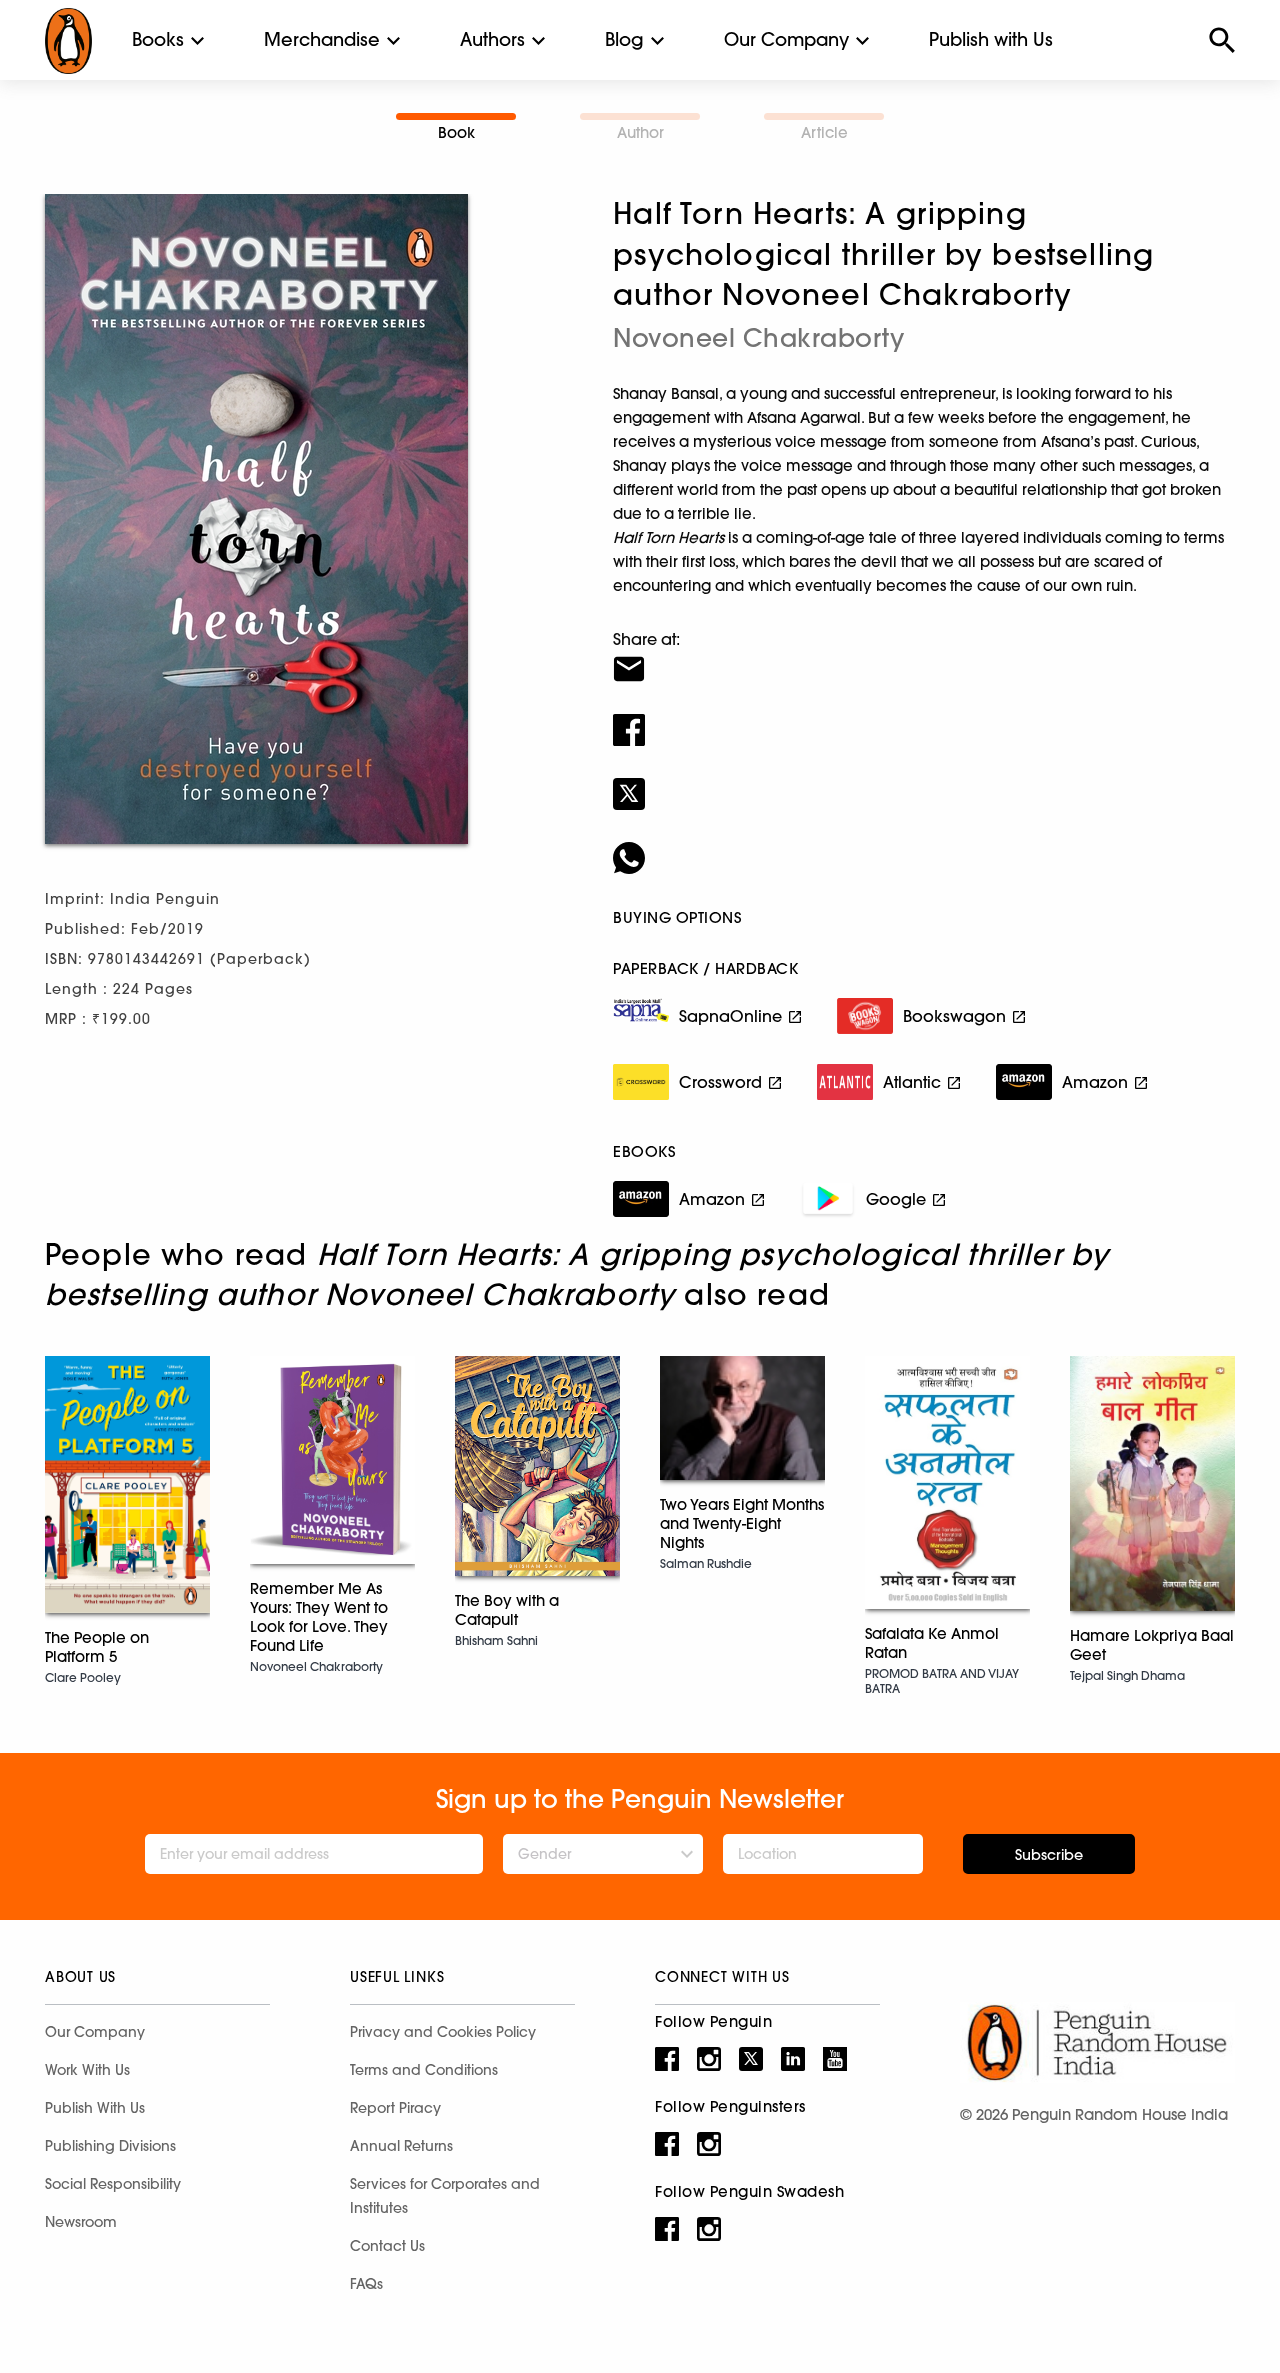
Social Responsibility (113, 2184)
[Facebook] (924, 717)
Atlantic (912, 1082)
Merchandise (322, 39)
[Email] (924, 656)
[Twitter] (924, 781)
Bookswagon (954, 1016)
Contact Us (387, 2246)
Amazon (1095, 1082)
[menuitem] (158, 40)
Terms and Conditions (424, 2070)
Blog (624, 39)
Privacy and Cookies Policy (443, 2032)
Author (640, 132)
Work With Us (87, 2070)
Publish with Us (991, 39)
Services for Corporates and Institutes (445, 2196)
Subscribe (1049, 1855)
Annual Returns (401, 2146)
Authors (492, 39)
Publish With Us (95, 2108)
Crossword (720, 1082)
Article (824, 132)
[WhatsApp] (924, 845)
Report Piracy (395, 2108)
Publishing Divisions (110, 2146)
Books (158, 39)
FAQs (366, 2284)
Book (456, 132)
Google (896, 1199)
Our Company (786, 39)
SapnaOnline (730, 1016)
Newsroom (81, 2222)
